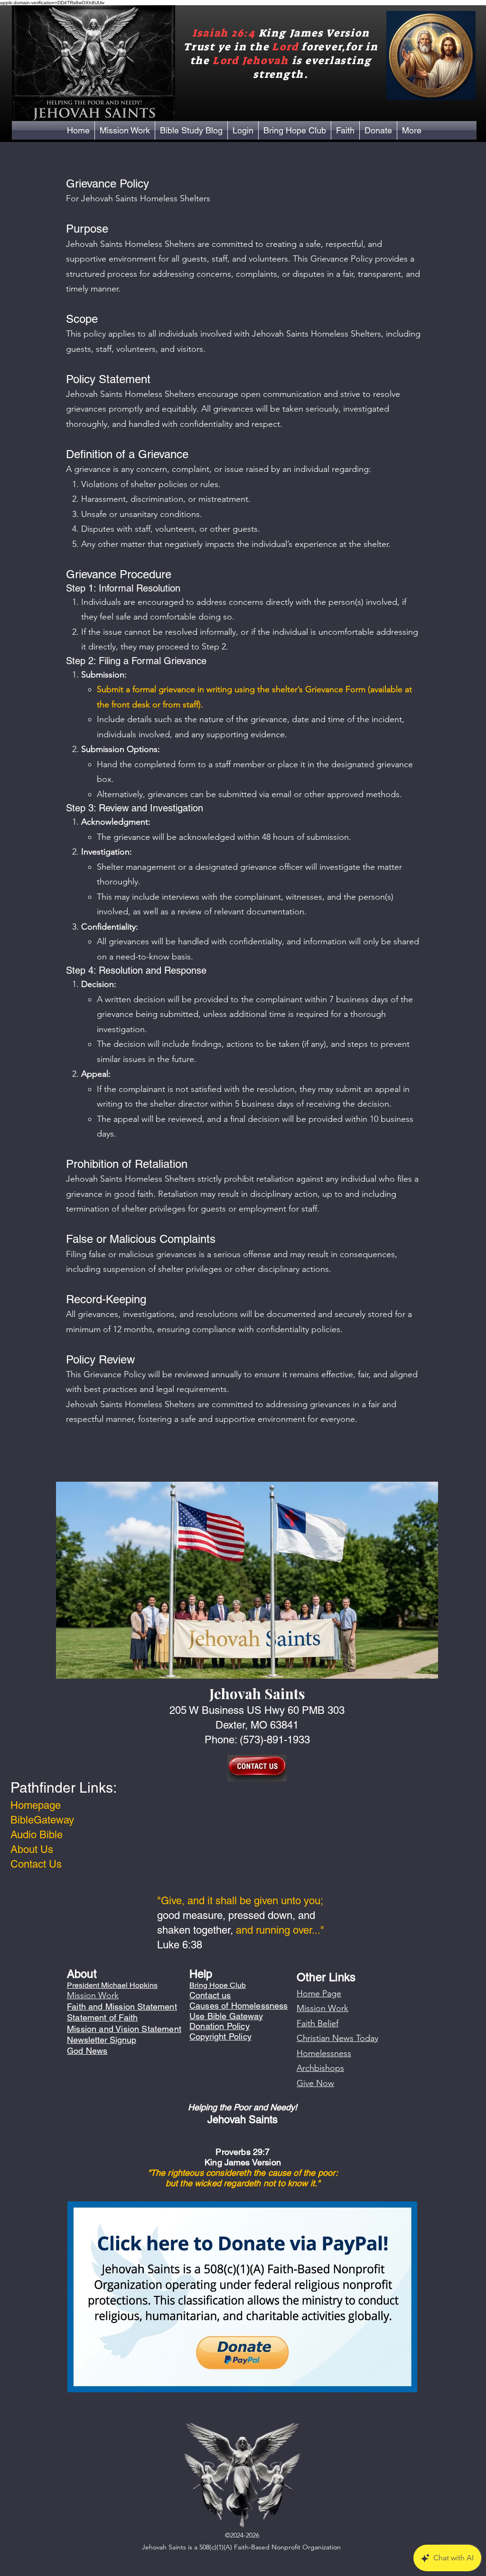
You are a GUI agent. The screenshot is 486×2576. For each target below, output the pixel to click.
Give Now (315, 2083)
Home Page (319, 1993)
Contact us (210, 1995)
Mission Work (322, 2008)
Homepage (36, 1805)
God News (87, 2051)
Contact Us (36, 1864)
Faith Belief (318, 2023)
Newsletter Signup (102, 2040)
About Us (32, 1849)
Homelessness (324, 2053)
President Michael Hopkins (112, 1985)
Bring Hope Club (218, 1985)
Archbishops (320, 2068)
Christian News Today (337, 2038)
